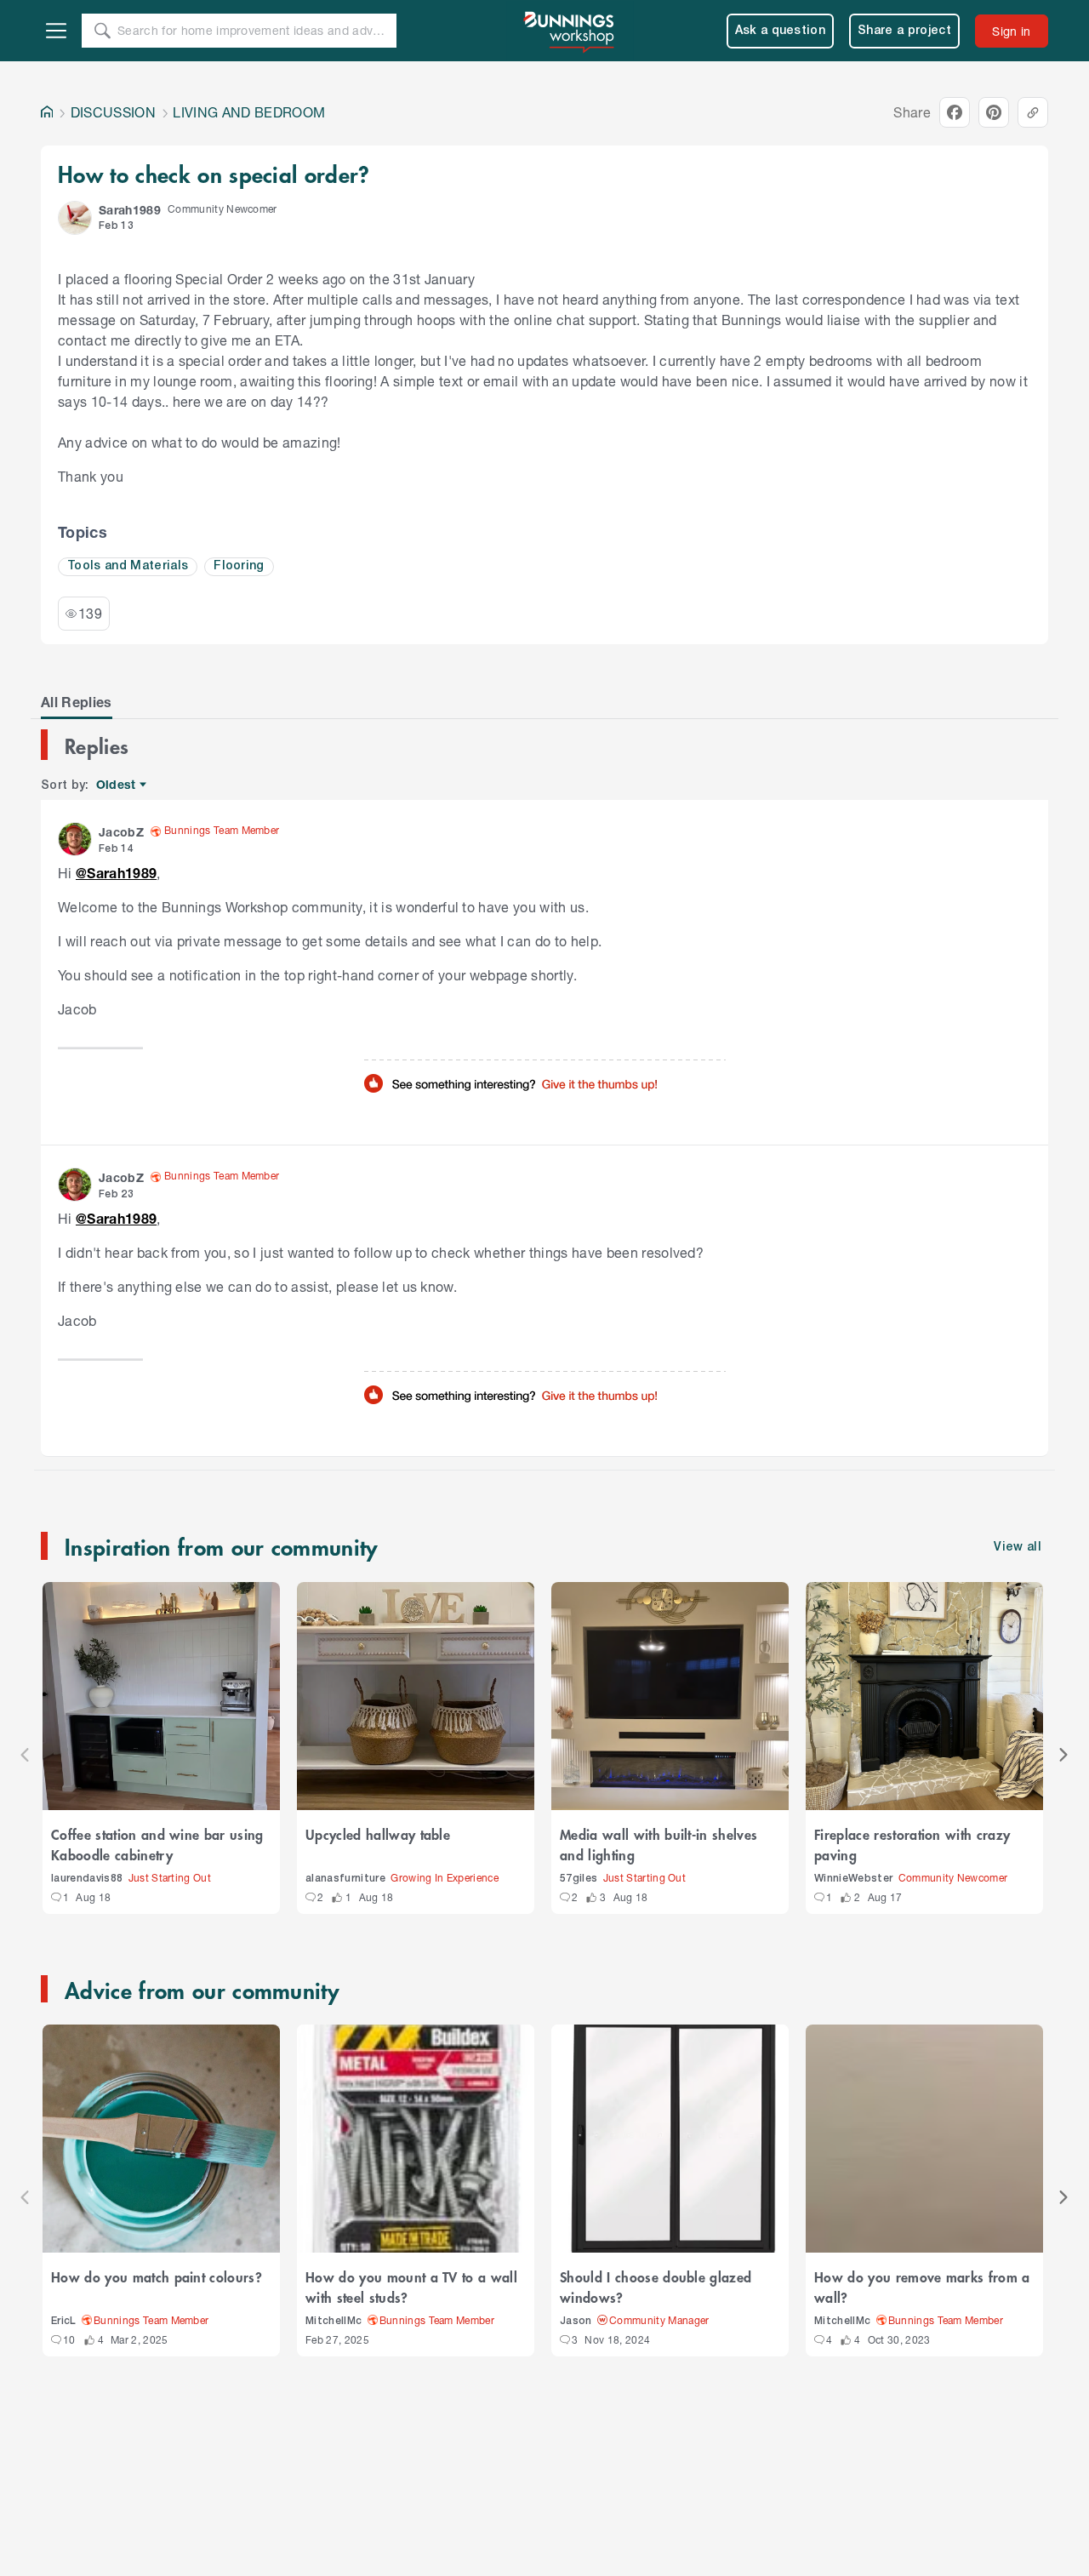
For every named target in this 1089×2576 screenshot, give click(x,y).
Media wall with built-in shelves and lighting (659, 1844)
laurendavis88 (87, 1879)
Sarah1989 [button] (130, 210)
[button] (75, 218)
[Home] (47, 112)
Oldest (117, 785)
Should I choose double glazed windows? (656, 2287)
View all (1018, 1548)
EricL (64, 2321)
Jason (576, 2321)
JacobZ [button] (121, 832)
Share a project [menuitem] (904, 31)
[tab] (77, 702)
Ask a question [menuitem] (781, 31)
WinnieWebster (853, 1879)
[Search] (102, 31)
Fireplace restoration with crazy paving (912, 1844)
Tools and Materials (128, 566)
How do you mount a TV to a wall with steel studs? (411, 2287)
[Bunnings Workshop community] (570, 31)
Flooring (239, 566)
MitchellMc (334, 2321)
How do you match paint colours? (157, 2276)
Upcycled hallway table (378, 1834)
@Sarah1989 (116, 873)
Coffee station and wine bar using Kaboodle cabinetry (157, 1844)
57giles (579, 1879)
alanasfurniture (345, 1879)
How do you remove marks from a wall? (922, 2287)
